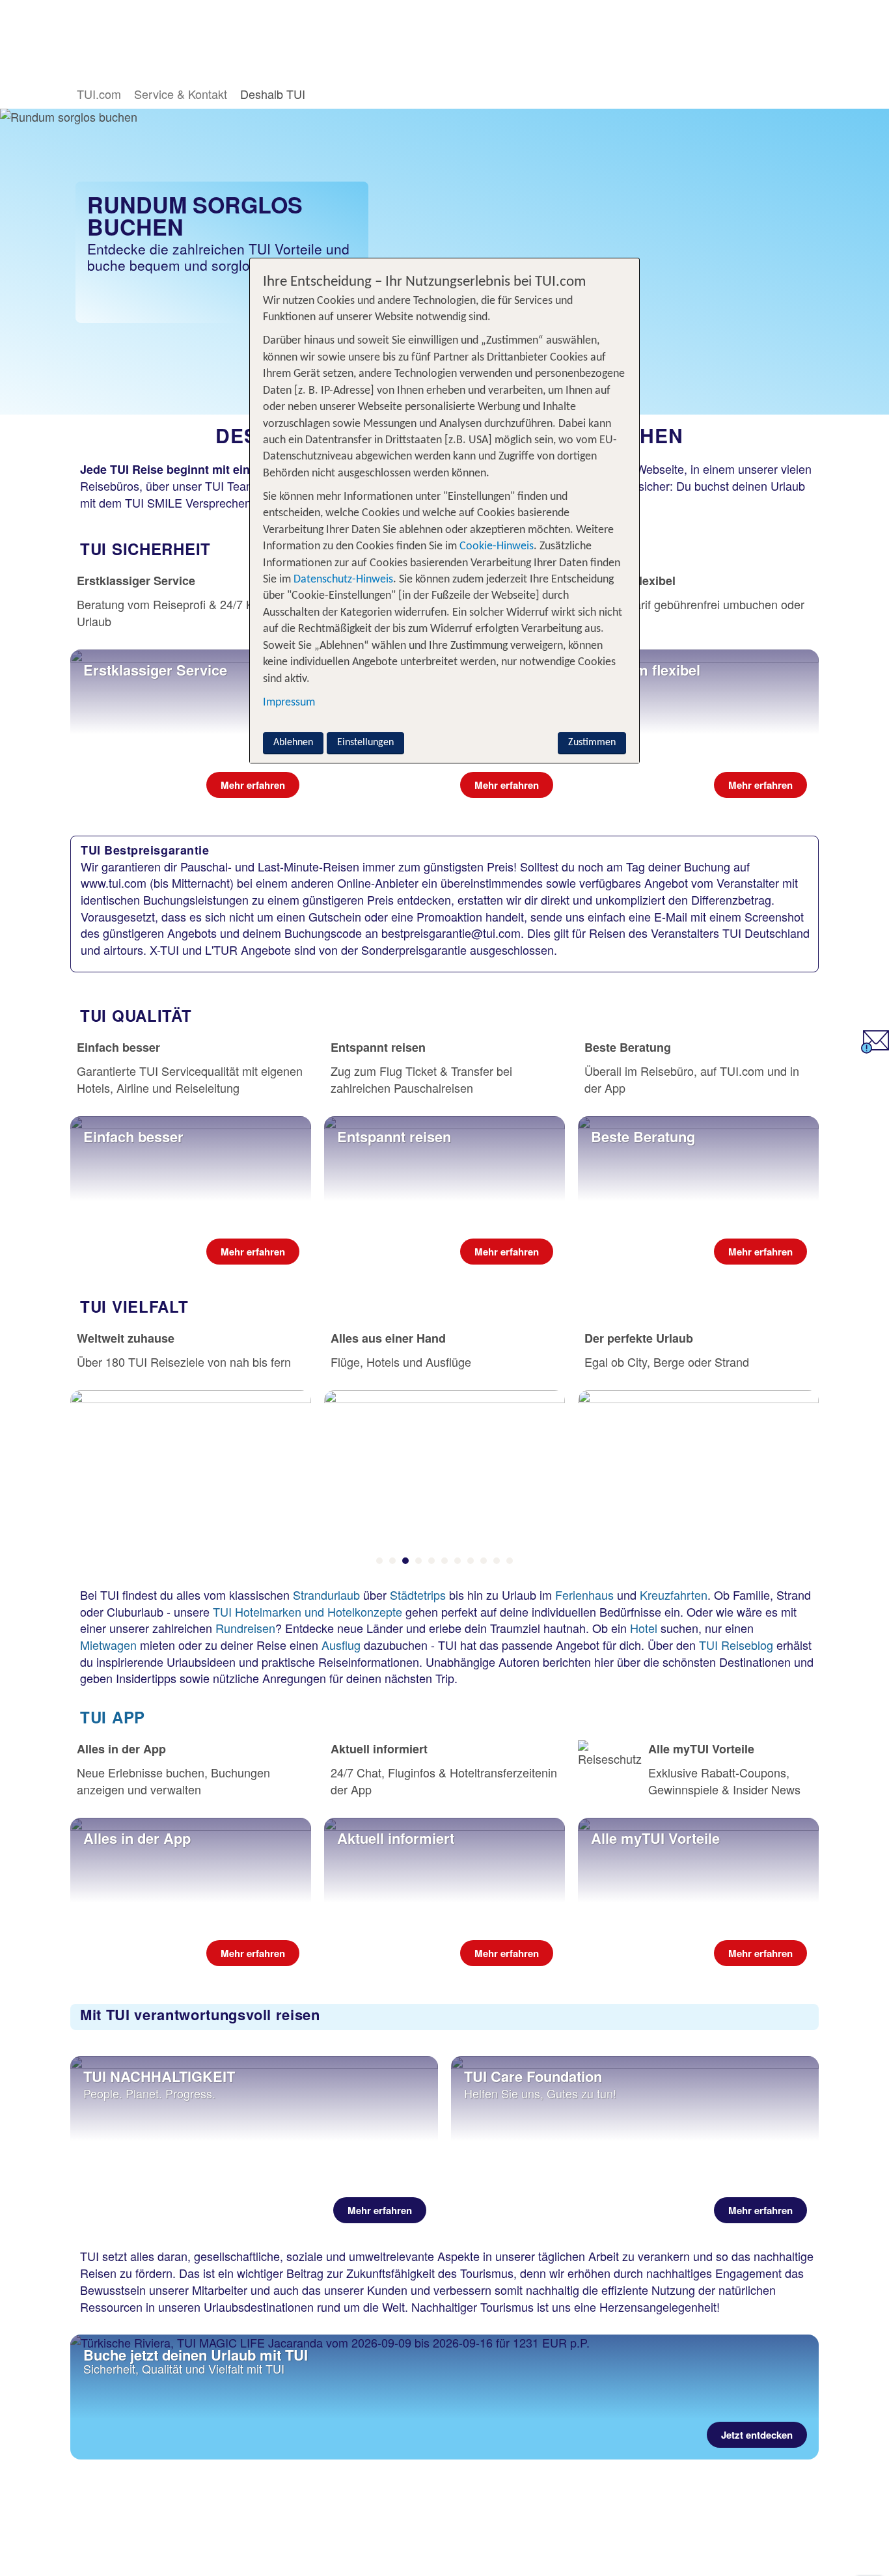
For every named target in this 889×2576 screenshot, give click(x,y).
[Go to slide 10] (497, 1561)
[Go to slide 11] (510, 1561)
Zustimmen (592, 743)
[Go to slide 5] (431, 1561)
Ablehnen (293, 743)
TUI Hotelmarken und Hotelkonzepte (308, 1611)
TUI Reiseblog (736, 1645)
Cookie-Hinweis (495, 546)
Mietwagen (108, 1645)
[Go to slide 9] (484, 1561)
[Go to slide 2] (392, 1561)
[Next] (808, 1475)
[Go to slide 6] (444, 1561)
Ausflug (343, 1645)
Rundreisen (245, 1628)
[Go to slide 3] (405, 1561)
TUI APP (113, 1717)
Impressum (289, 702)
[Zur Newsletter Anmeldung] (875, 1048)
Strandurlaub (326, 1595)
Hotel (642, 1628)
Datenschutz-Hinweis (343, 580)
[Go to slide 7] (458, 1561)
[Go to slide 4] (418, 1561)
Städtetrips (418, 1595)
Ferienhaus (584, 1595)
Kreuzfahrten (674, 1595)
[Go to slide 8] (471, 1561)
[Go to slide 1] (379, 1561)
